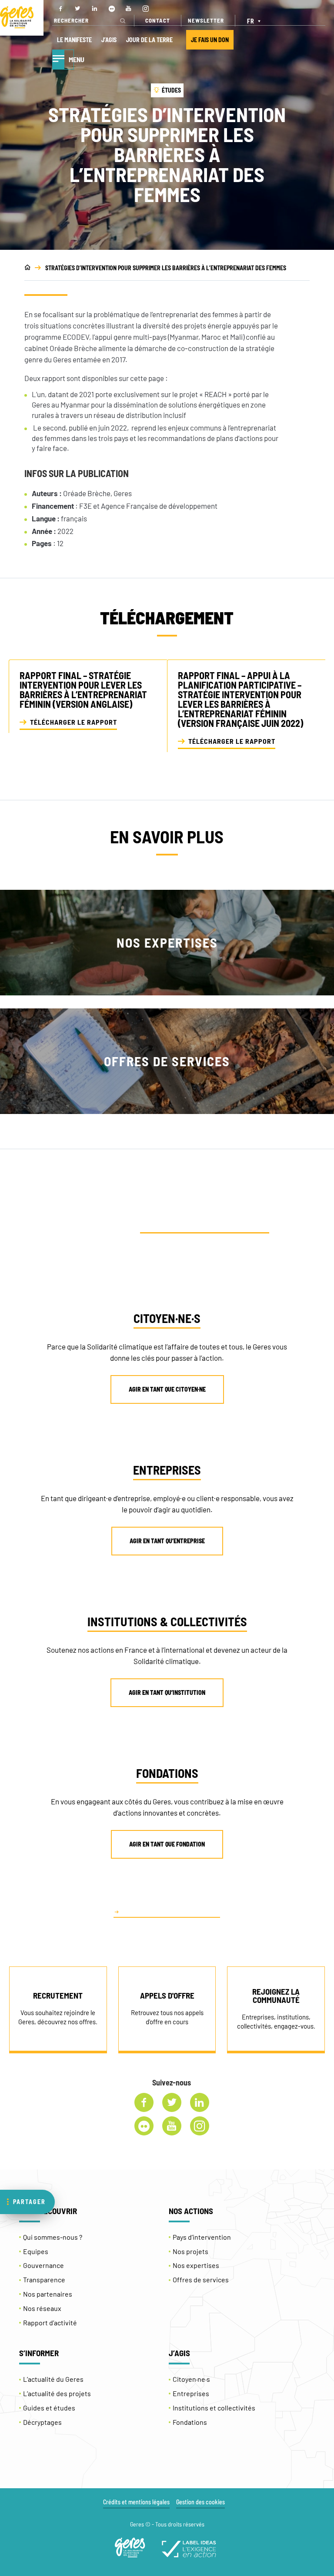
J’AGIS (109, 40)
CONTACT (158, 20)
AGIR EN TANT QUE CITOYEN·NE (167, 1389)
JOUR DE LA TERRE (149, 40)
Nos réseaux (42, 2308)
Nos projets (190, 2251)
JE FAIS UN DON (210, 40)
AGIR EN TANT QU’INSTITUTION (167, 1692)
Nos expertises (196, 2265)
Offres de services (201, 2279)
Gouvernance (43, 2265)
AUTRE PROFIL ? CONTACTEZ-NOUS (171, 1911)
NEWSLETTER (206, 20)
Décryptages (42, 2422)
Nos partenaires (48, 2294)
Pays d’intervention (202, 2237)
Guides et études (49, 2408)
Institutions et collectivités (214, 2408)
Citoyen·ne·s (191, 2379)
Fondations (190, 2422)
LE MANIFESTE (74, 40)
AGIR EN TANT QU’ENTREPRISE (167, 1541)
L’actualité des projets (57, 2393)
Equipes (36, 2251)
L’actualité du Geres (53, 2379)
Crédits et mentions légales (136, 2502)
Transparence (44, 2279)
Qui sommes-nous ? (53, 2237)
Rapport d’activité (50, 2322)
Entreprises (191, 2393)
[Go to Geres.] (27, 268)
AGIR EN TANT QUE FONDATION (167, 1844)
